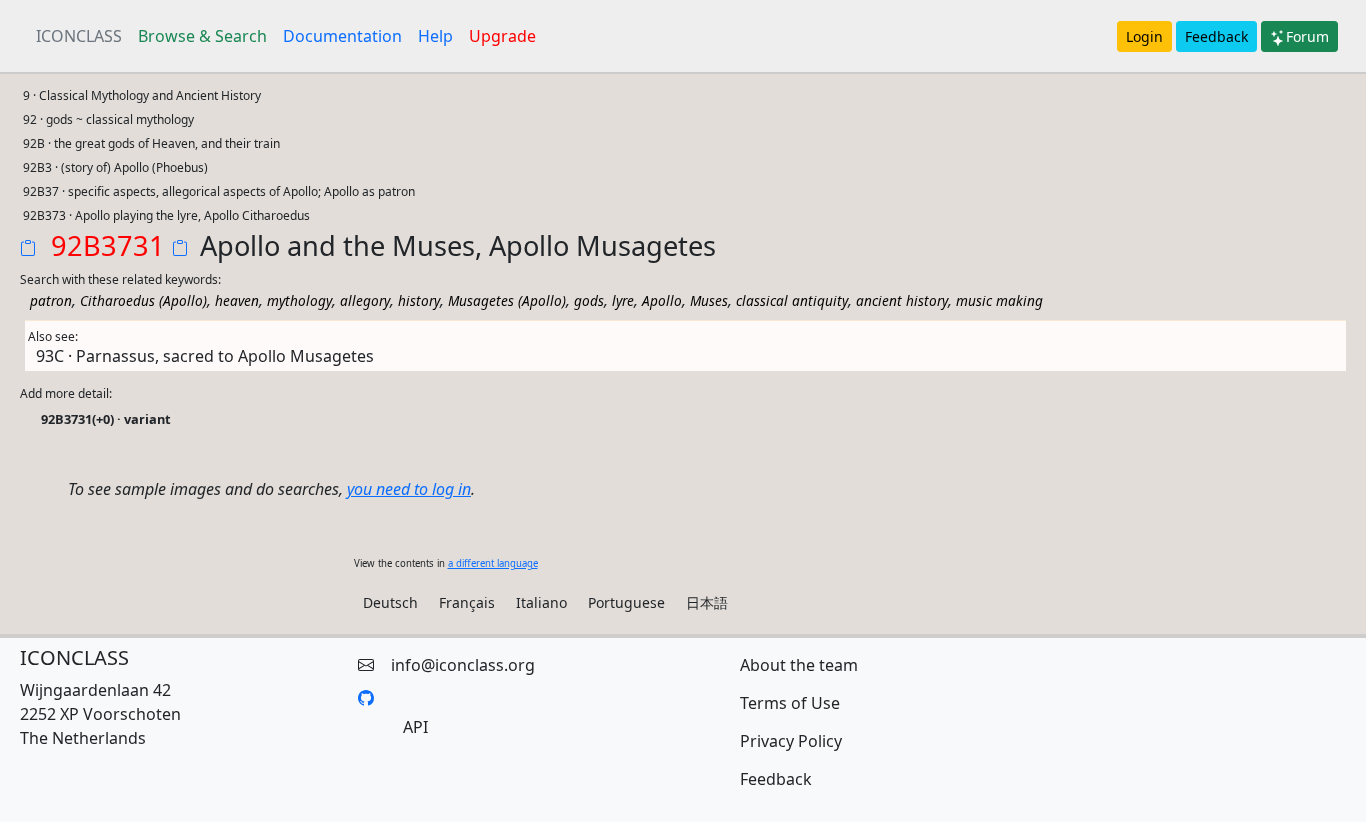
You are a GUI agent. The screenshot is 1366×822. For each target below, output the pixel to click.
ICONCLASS (79, 36)
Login (1144, 36)
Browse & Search (202, 36)
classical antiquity (792, 300)
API (415, 727)
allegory (365, 300)
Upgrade (502, 36)
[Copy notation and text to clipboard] (184, 250)
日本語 (707, 602)
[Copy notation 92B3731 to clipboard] (32, 250)
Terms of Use (790, 703)
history (419, 300)
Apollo (662, 300)
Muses (709, 300)
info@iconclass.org (463, 665)
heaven (237, 300)
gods (589, 300)
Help (435, 36)
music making (999, 300)
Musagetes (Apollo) (507, 300)
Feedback (1216, 36)
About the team (799, 665)
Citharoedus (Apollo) (143, 300)
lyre (623, 300)
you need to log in (409, 489)
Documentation (342, 36)
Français (467, 602)
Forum (1307, 36)
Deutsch (390, 602)
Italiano (541, 602)
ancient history (902, 300)
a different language (493, 563)
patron (51, 300)
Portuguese (626, 602)
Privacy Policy (791, 741)
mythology (299, 300)
